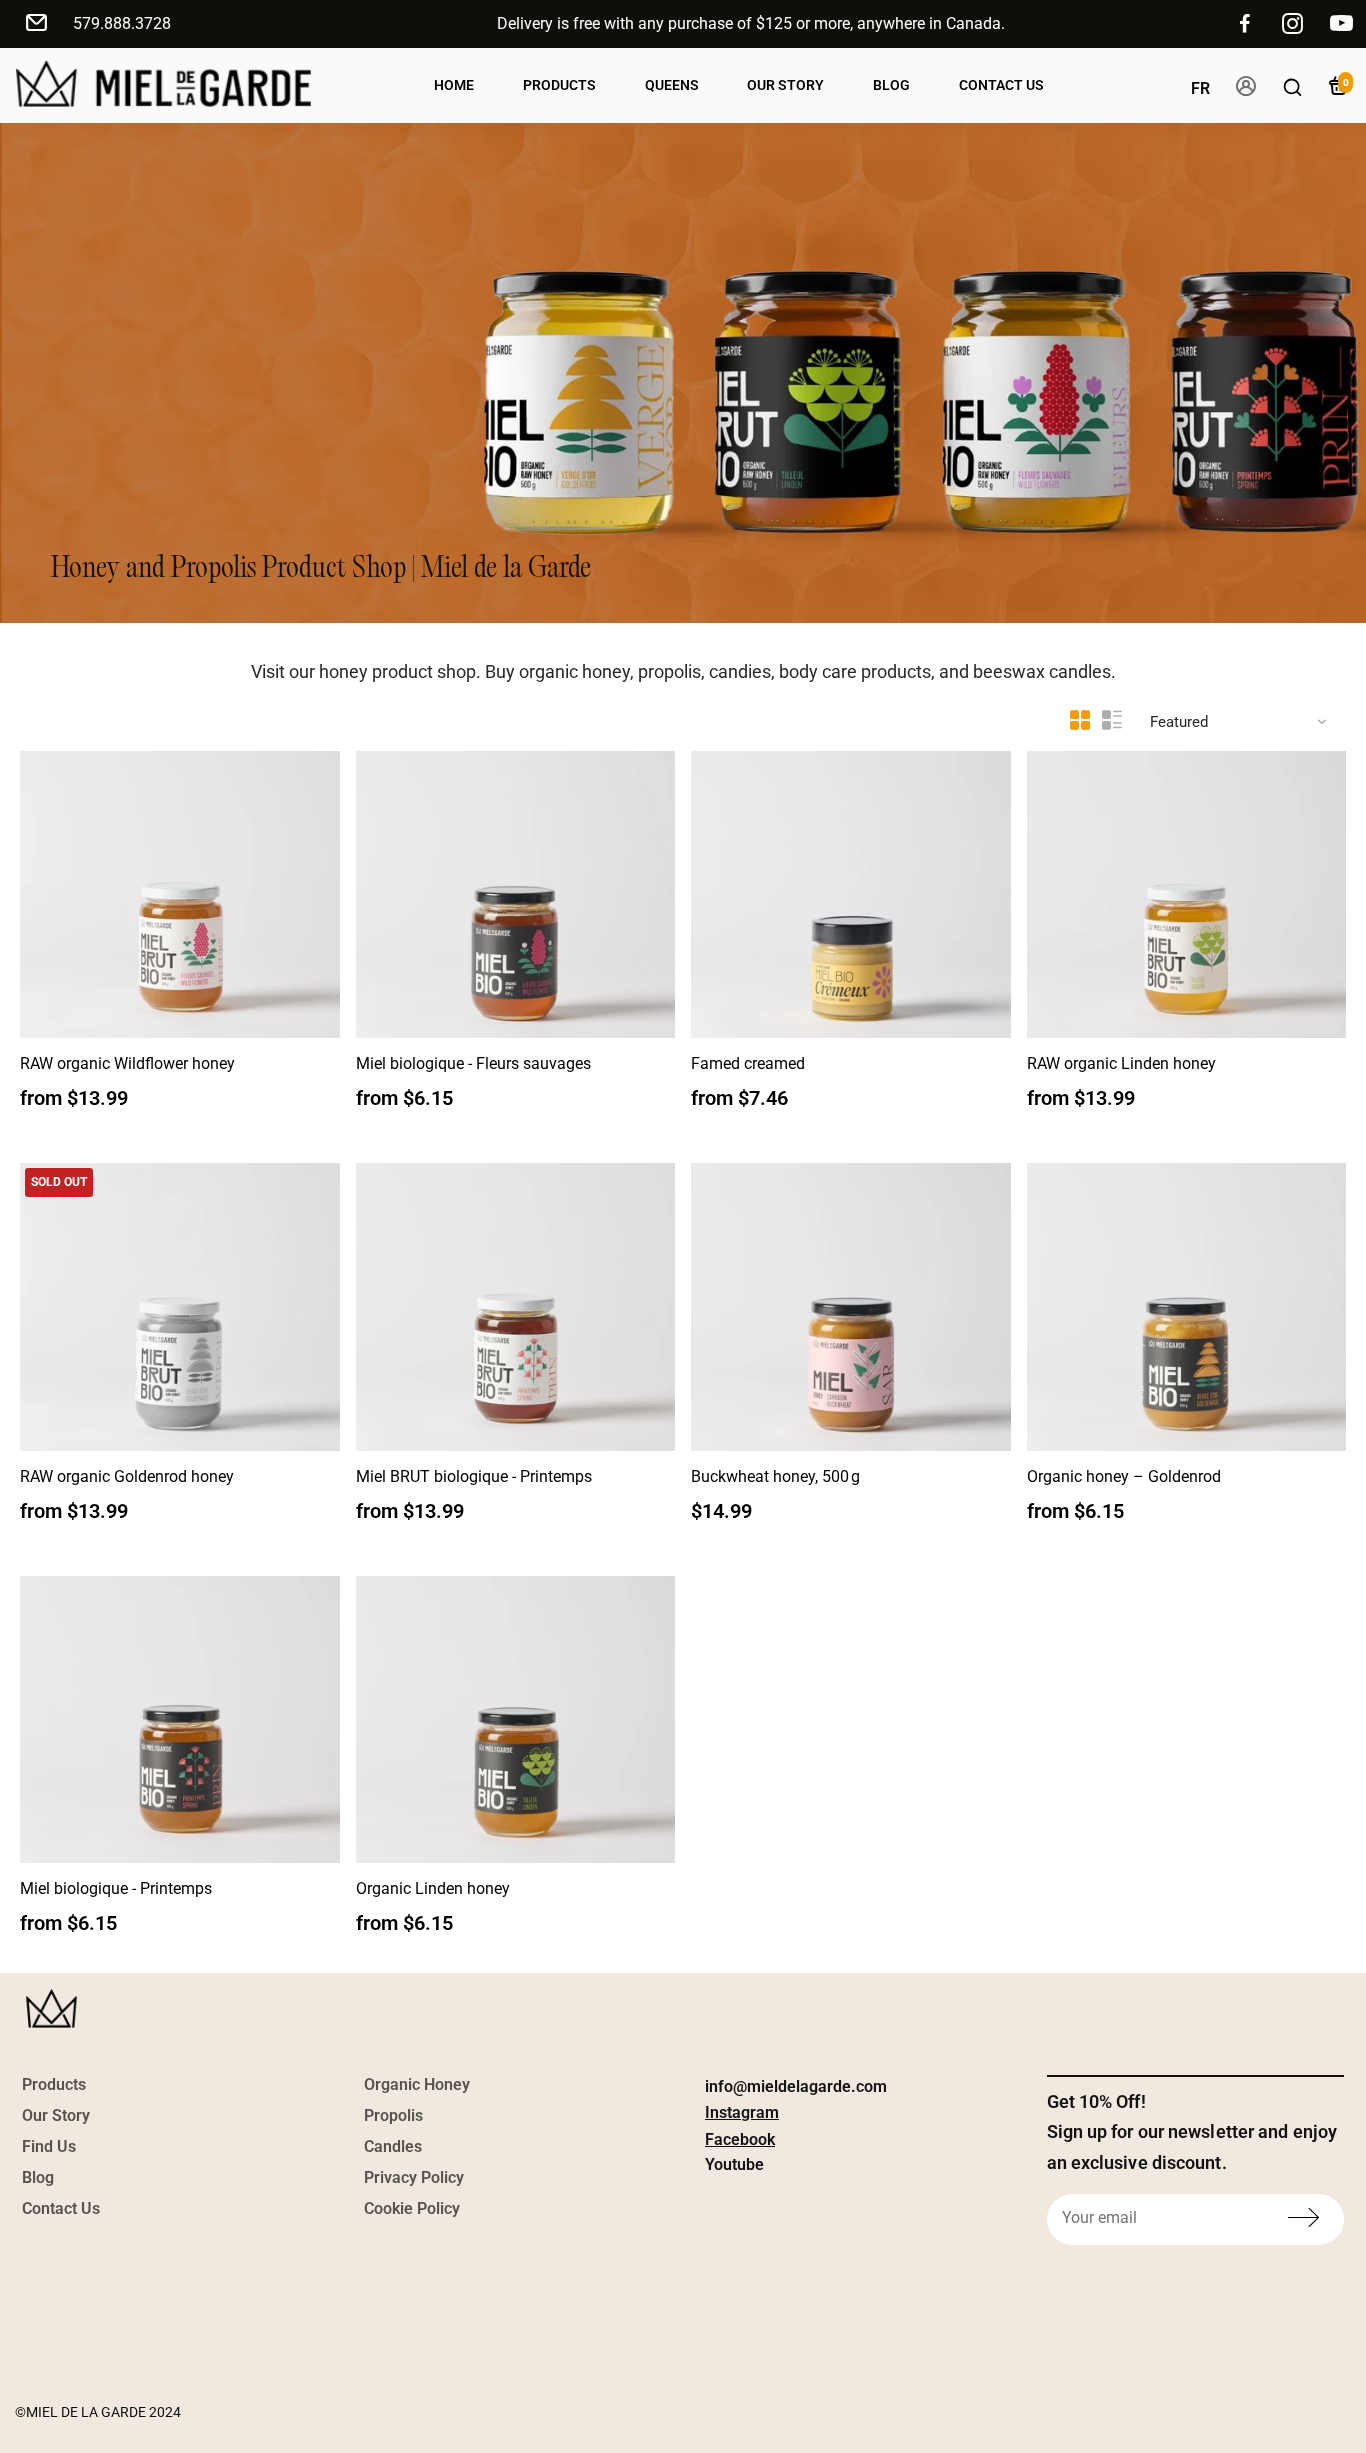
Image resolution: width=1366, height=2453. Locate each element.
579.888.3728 (122, 23)
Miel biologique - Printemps (116, 1888)
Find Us (49, 2146)
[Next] (304, 890)
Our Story (785, 85)
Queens (672, 85)
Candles (393, 2146)
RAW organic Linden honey (1121, 1063)
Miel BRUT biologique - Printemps (474, 1476)
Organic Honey (417, 2084)
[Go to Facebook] (1245, 24)
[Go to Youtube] (1341, 24)
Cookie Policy (412, 2208)
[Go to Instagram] (1292, 24)
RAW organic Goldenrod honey (127, 1476)
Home (454, 85)
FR (1200, 88)
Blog (891, 85)
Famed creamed (748, 1063)
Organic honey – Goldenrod (1124, 1476)
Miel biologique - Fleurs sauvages (473, 1063)
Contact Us (1001, 85)
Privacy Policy (414, 2177)
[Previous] (56, 890)
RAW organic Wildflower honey (127, 1063)
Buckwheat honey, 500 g (775, 1476)
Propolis (393, 2115)
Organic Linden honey (433, 1888)
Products (559, 85)
